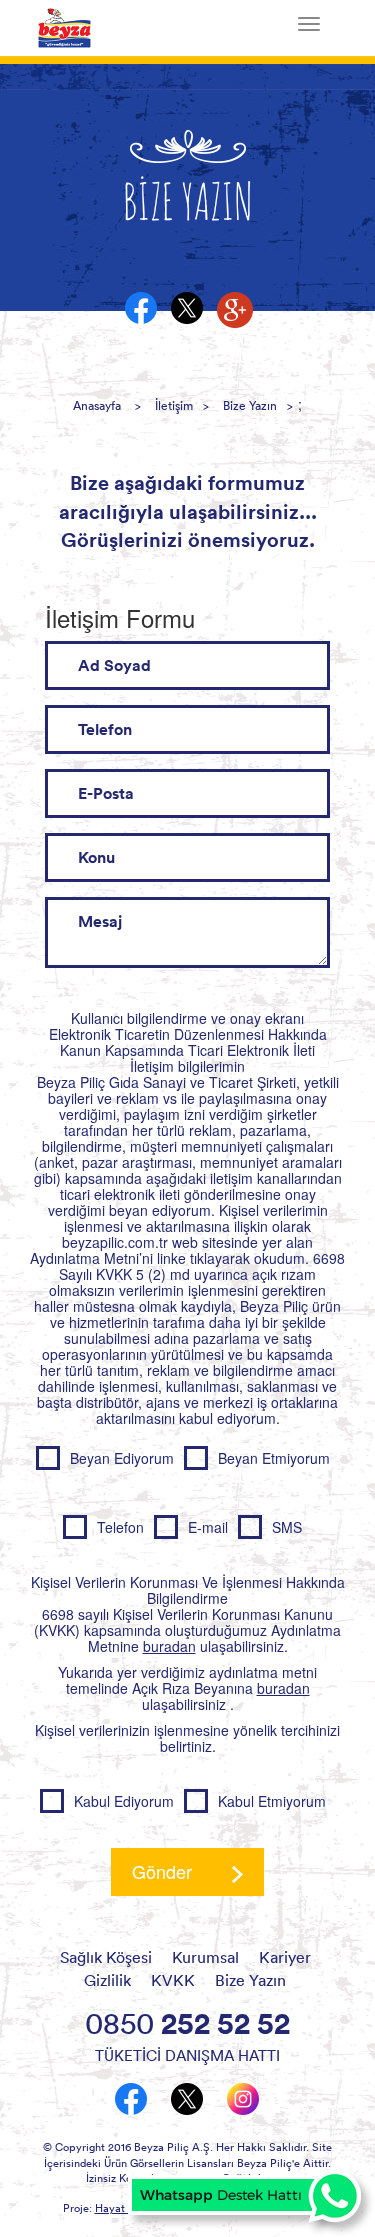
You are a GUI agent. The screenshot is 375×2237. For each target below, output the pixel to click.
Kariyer (285, 1957)
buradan (169, 1646)
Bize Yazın (250, 405)
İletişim (174, 405)
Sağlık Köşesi (106, 1957)
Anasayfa (97, 405)
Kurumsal (205, 1957)
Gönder (162, 1871)
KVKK (173, 1980)
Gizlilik (107, 1980)
